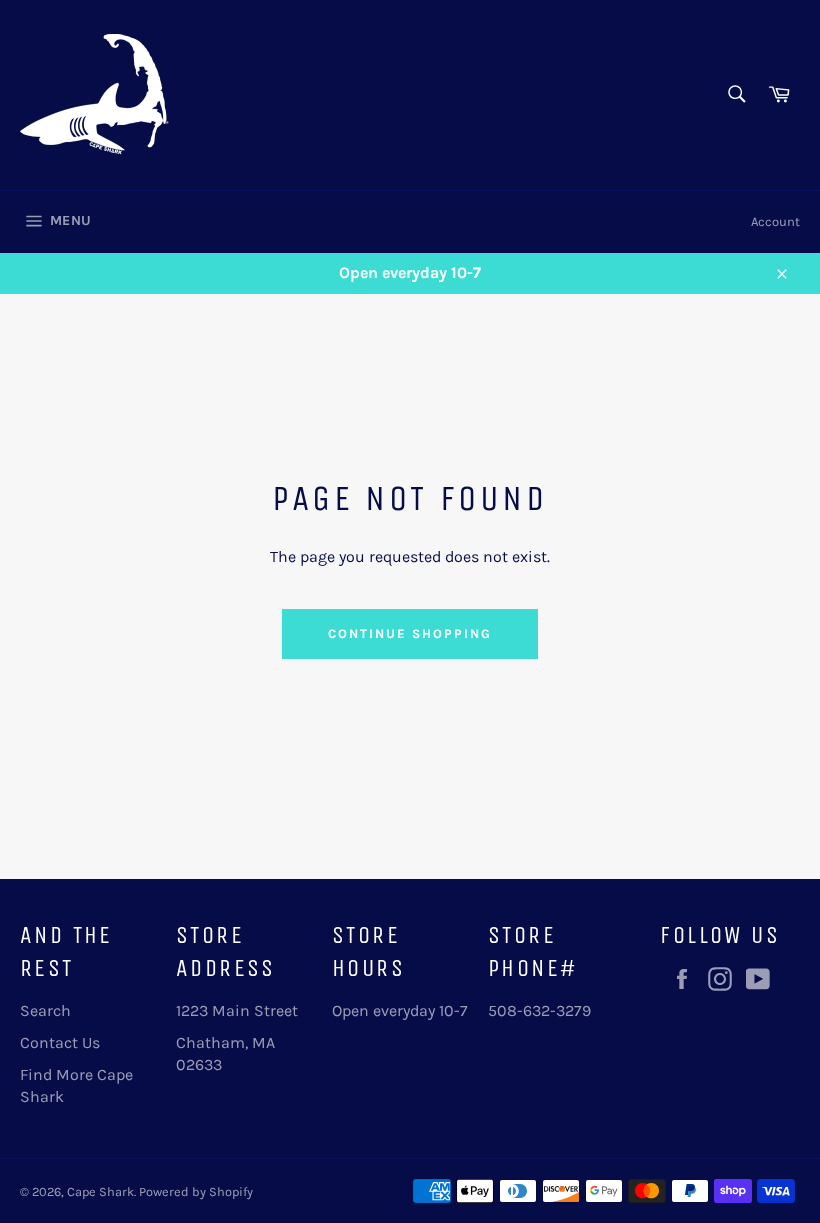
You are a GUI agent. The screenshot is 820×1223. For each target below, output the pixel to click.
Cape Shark (100, 1191)
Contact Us (60, 1042)
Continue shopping (409, 633)
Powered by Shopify (196, 1191)
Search (45, 1010)
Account (775, 221)
